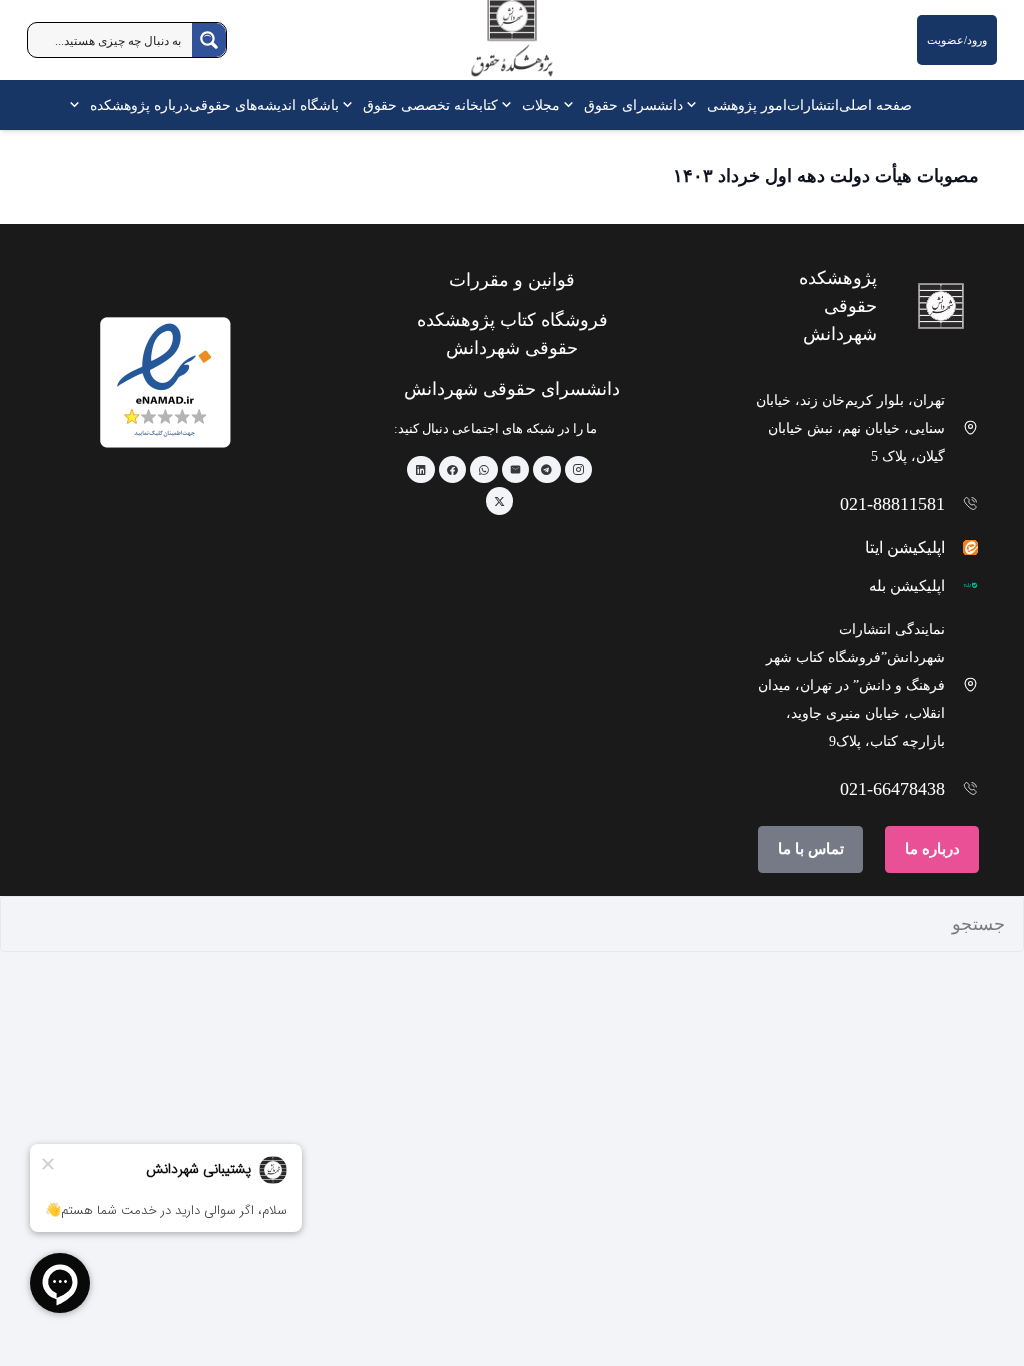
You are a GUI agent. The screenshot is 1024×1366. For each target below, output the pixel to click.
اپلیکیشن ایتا (905, 547)
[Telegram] (547, 470)
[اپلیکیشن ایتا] (962, 547)
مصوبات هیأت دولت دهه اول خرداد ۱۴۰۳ (826, 176)
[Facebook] (453, 470)
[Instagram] (579, 470)
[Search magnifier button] (209, 40)
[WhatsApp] (484, 470)
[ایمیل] (516, 470)
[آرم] (512, 44)
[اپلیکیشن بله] (962, 585)
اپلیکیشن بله (907, 586)
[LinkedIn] (421, 470)
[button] (695, 105)
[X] (500, 501)
